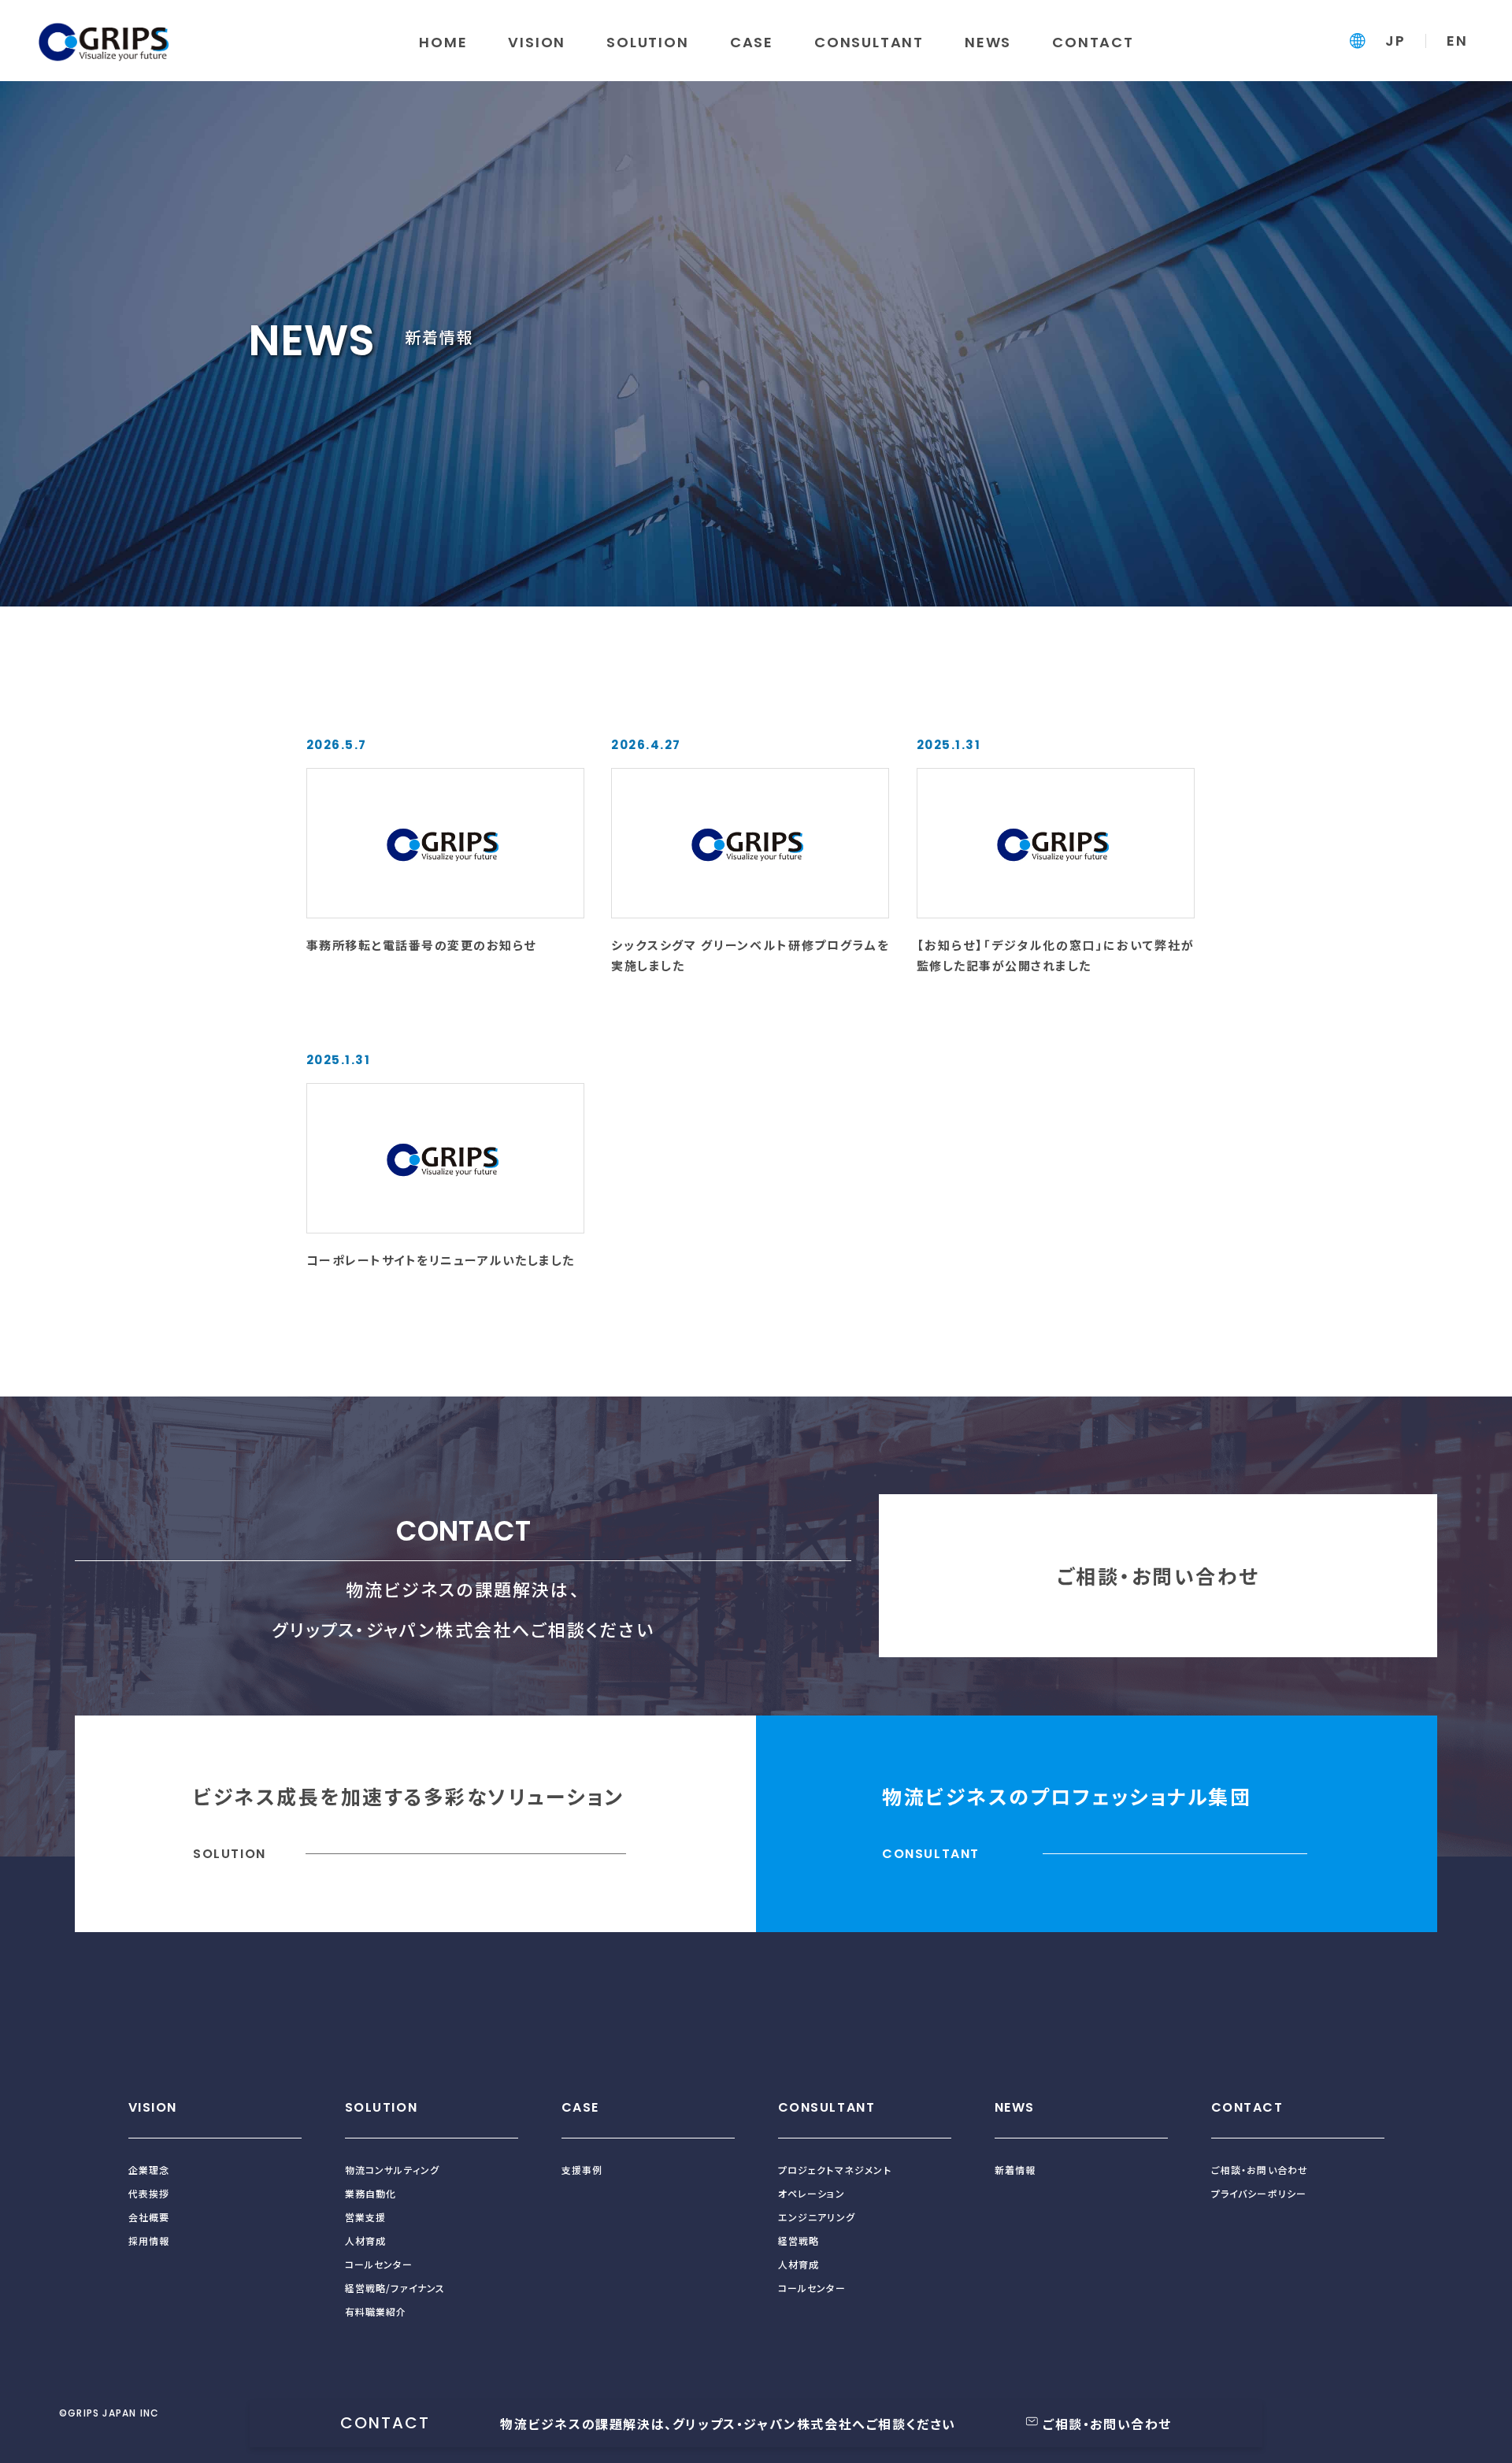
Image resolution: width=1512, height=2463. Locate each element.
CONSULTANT (827, 2107)
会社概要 (149, 2217)
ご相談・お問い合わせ (1158, 1575)
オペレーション (812, 2193)
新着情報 (1015, 2170)
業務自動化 (371, 2193)
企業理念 (149, 2170)
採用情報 (149, 2240)
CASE (580, 2107)
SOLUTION (382, 2107)
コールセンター (379, 2264)
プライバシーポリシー (1259, 2193)
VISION (153, 2107)
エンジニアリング (817, 2217)
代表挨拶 (149, 2193)
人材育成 (366, 2240)
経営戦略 (799, 2240)
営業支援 (366, 2217)
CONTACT (1247, 2107)
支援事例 (582, 2170)
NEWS (1015, 2107)
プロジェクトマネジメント (835, 2170)
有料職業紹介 (376, 2311)
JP (1395, 41)
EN (1457, 41)
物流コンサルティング (393, 2170)
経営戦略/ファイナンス (395, 2288)
